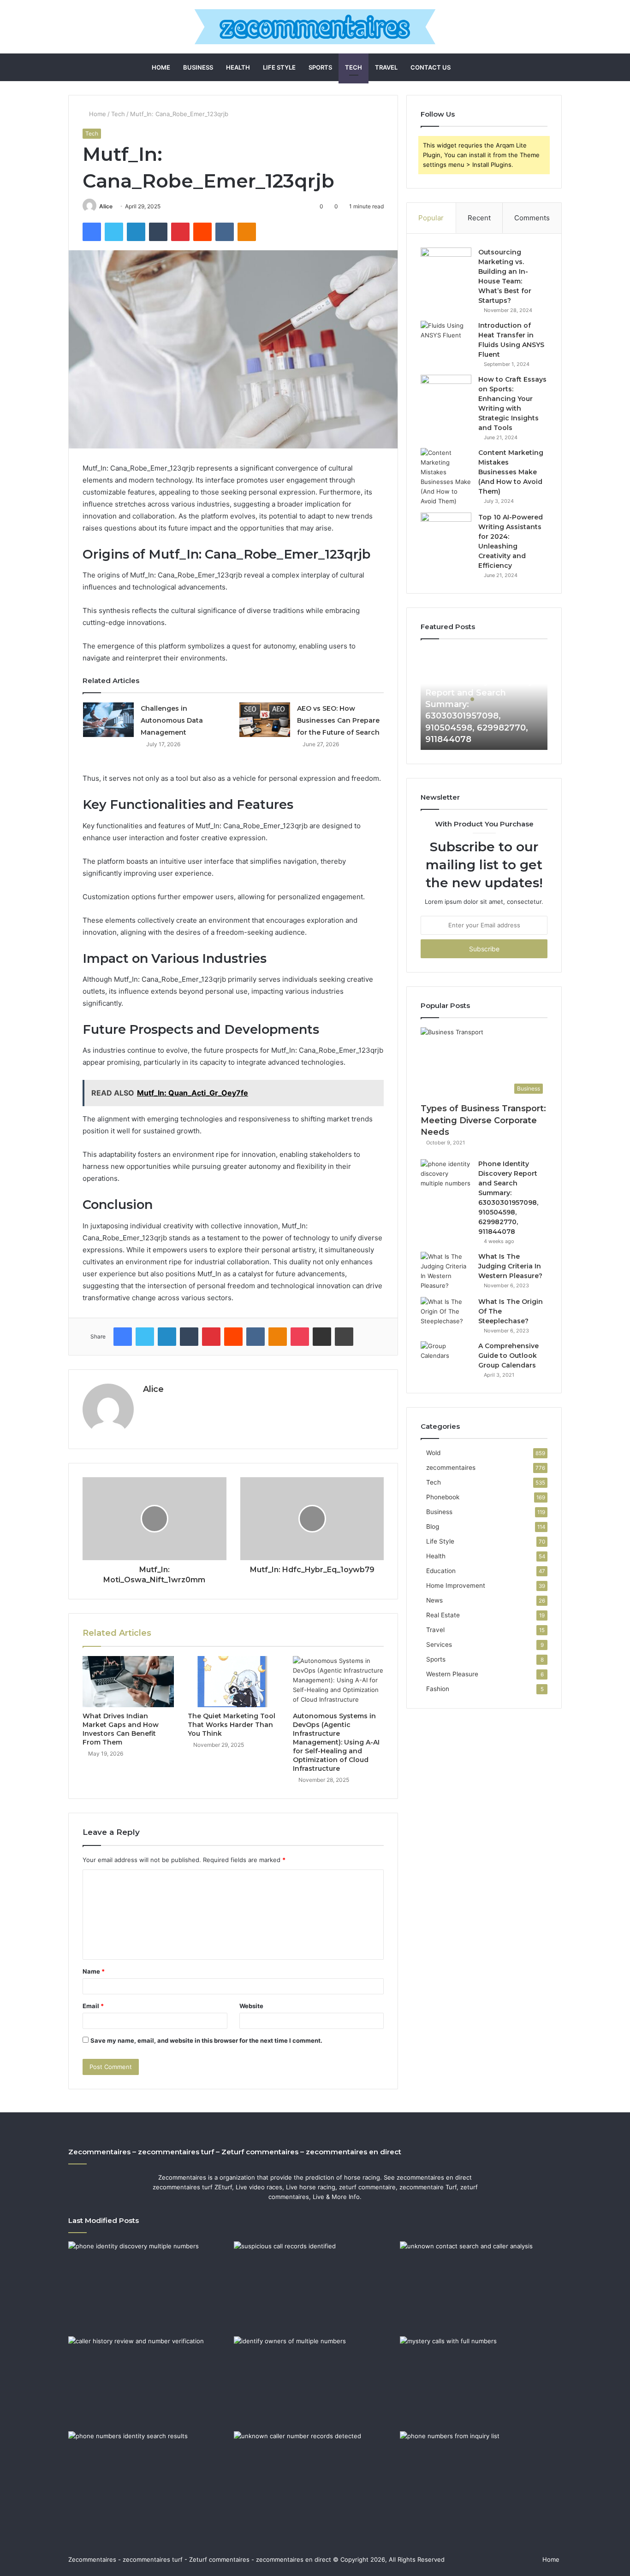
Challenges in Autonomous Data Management (172, 720)
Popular (431, 218)
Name (94, 1971)
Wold (433, 1453)
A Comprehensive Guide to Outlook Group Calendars (508, 1356)
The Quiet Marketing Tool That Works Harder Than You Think (232, 1725)
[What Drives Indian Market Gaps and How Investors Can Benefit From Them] (128, 1682)
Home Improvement (456, 1586)
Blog (433, 1527)
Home (161, 67)
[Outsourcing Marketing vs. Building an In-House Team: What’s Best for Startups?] (446, 265)
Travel (386, 67)
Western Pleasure (452, 1674)
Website (251, 2006)
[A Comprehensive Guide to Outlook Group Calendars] (446, 1359)
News (434, 1600)
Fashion (438, 1689)
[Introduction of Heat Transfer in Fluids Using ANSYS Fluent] (446, 338)
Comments (532, 218)
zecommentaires (451, 1468)
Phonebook (443, 1497)
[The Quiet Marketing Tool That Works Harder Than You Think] (233, 1682)
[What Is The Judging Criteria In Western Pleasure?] (446, 1271)
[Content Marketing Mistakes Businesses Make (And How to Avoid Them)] (446, 477)
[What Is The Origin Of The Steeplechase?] (446, 1314)
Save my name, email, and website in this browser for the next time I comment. (206, 2040)
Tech (354, 67)
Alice (106, 206)
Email (93, 2006)
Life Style (279, 67)
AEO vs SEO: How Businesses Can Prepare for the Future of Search (338, 720)
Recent (479, 218)
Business (198, 67)
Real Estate (443, 1615)
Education (441, 1571)
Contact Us (431, 67)
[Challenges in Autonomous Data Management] (108, 720)
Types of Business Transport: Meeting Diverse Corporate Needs (483, 1120)
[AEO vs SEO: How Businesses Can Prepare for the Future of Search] (265, 720)
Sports (320, 67)
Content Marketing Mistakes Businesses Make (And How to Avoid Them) (511, 472)
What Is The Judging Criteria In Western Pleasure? (510, 1266)
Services (439, 1645)
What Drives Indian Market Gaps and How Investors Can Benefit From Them (121, 1729)
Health (238, 67)
